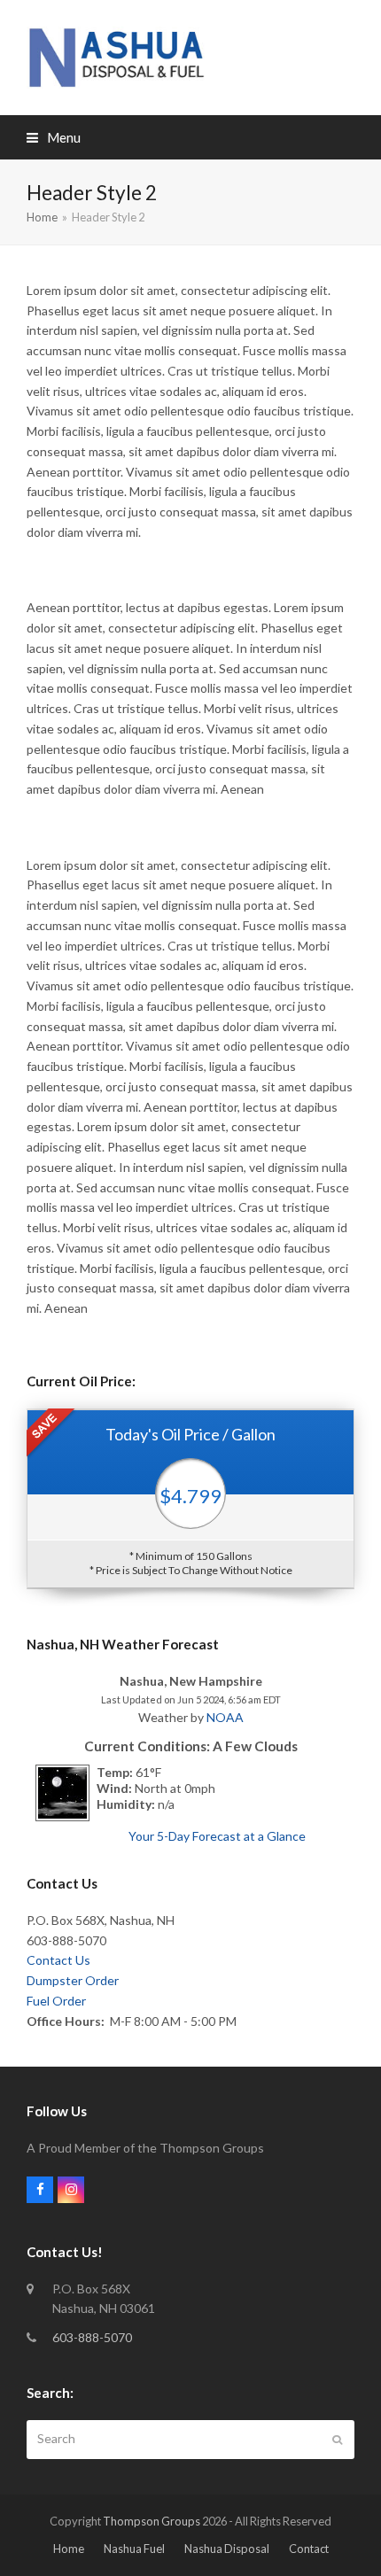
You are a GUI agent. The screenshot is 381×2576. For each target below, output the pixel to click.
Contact (309, 2549)
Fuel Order (56, 2001)
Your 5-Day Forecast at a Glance (217, 1836)
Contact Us (58, 1960)
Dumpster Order (73, 1980)
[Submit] (337, 2440)
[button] (54, 137)
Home (69, 2549)
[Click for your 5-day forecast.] (58, 1816)
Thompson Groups (152, 2521)
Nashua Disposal (227, 2549)
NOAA (225, 1717)
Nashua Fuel (134, 2549)
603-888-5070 (92, 2337)
